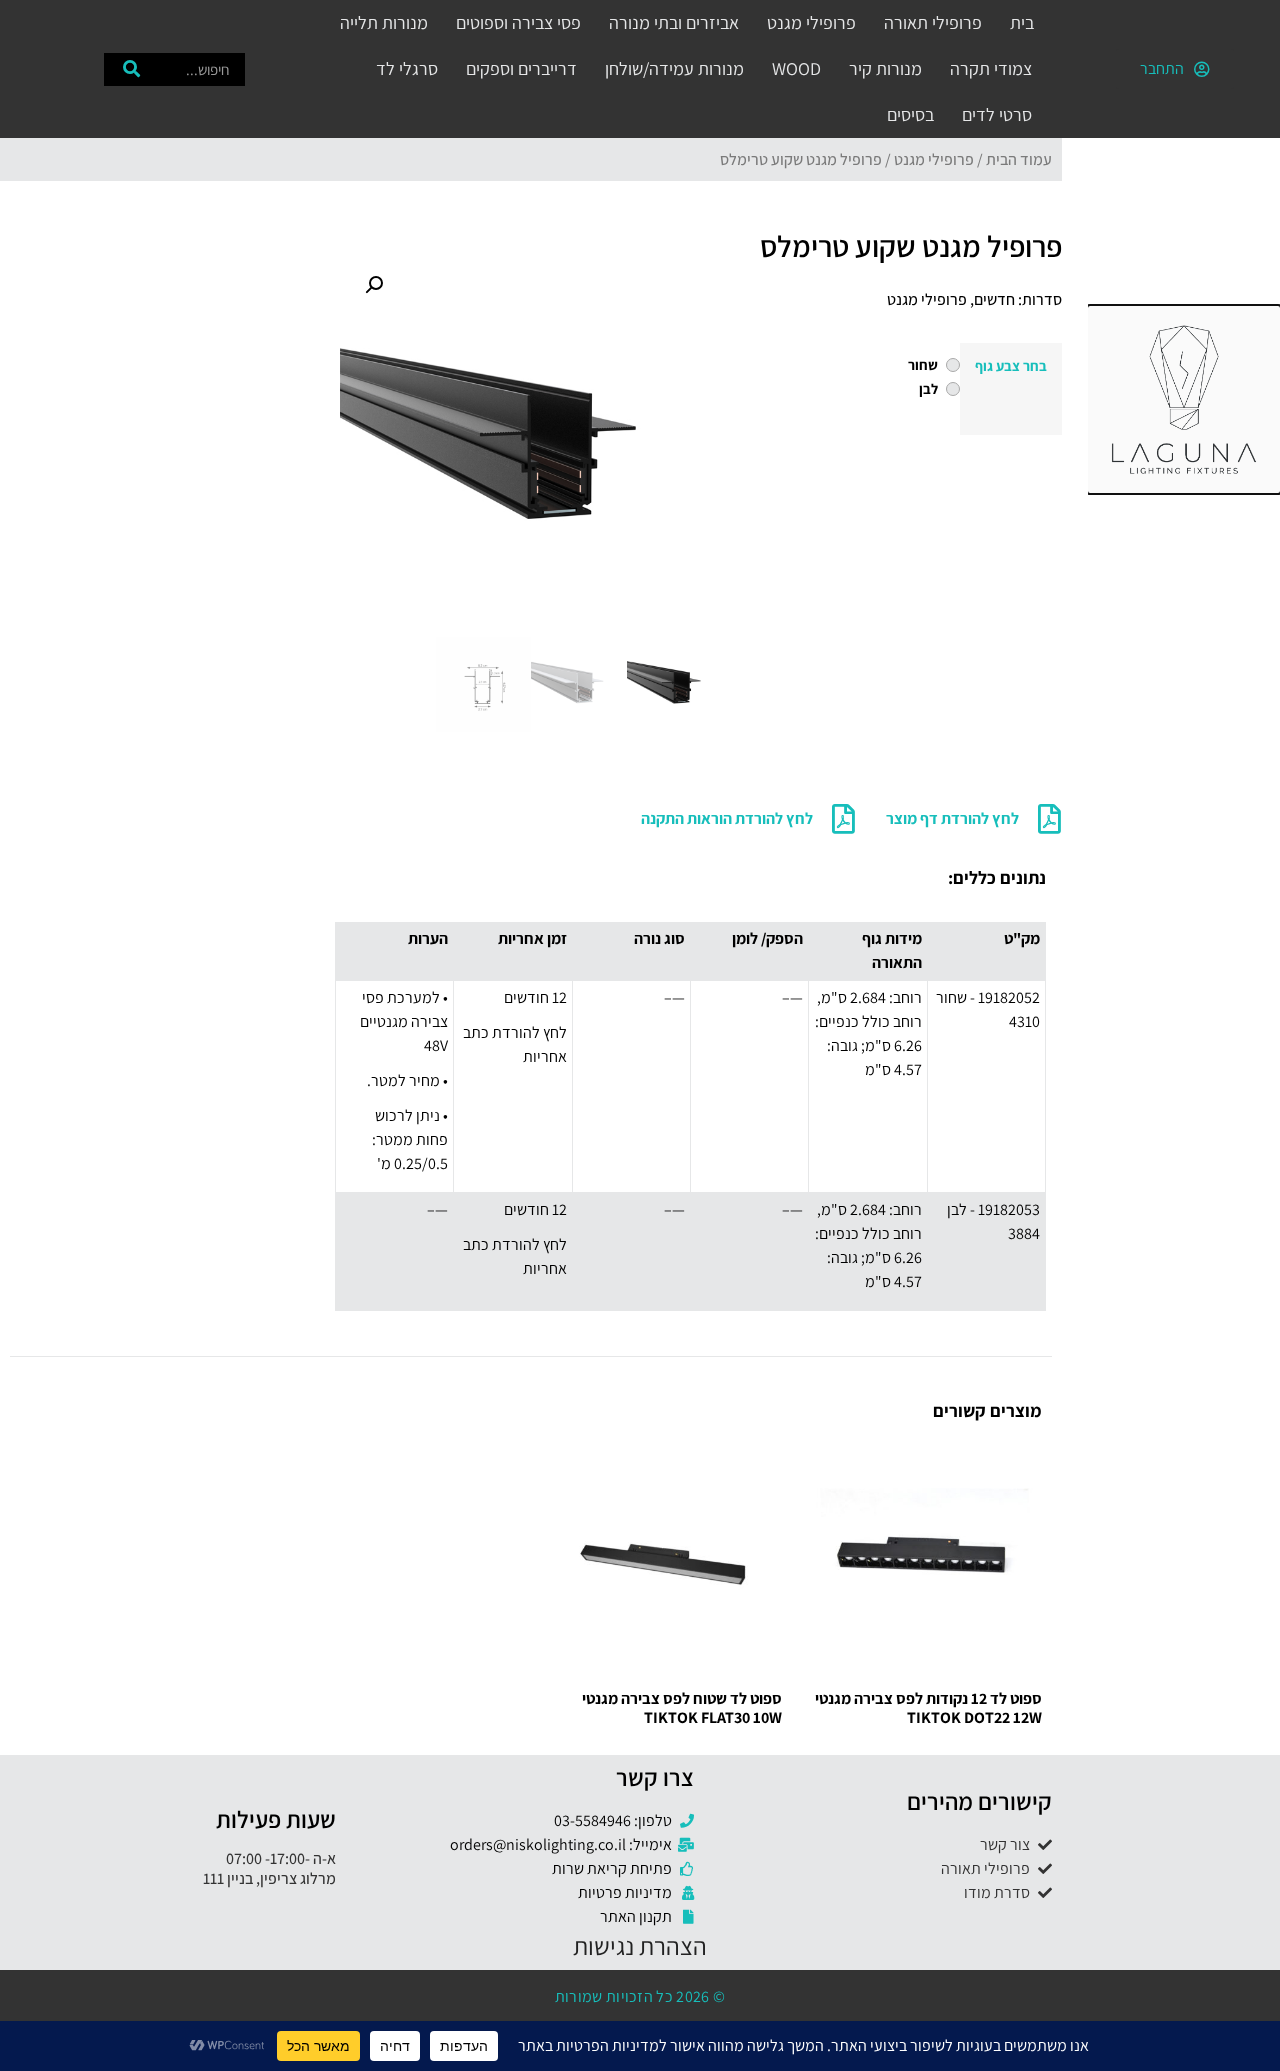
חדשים (994, 299)
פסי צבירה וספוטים (518, 22)
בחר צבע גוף (1011, 366)
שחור (923, 365)
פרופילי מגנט (811, 22)
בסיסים (910, 114)
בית (1022, 22)
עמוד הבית (1019, 159)
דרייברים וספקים (521, 68)
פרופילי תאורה (933, 22)
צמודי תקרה (991, 68)
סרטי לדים (997, 114)
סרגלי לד (407, 68)
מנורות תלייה (384, 22)
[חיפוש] (131, 69)
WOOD (796, 68)
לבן (928, 389)
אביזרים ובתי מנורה (674, 22)
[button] (374, 285)
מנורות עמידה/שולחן (674, 68)
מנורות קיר (885, 68)
